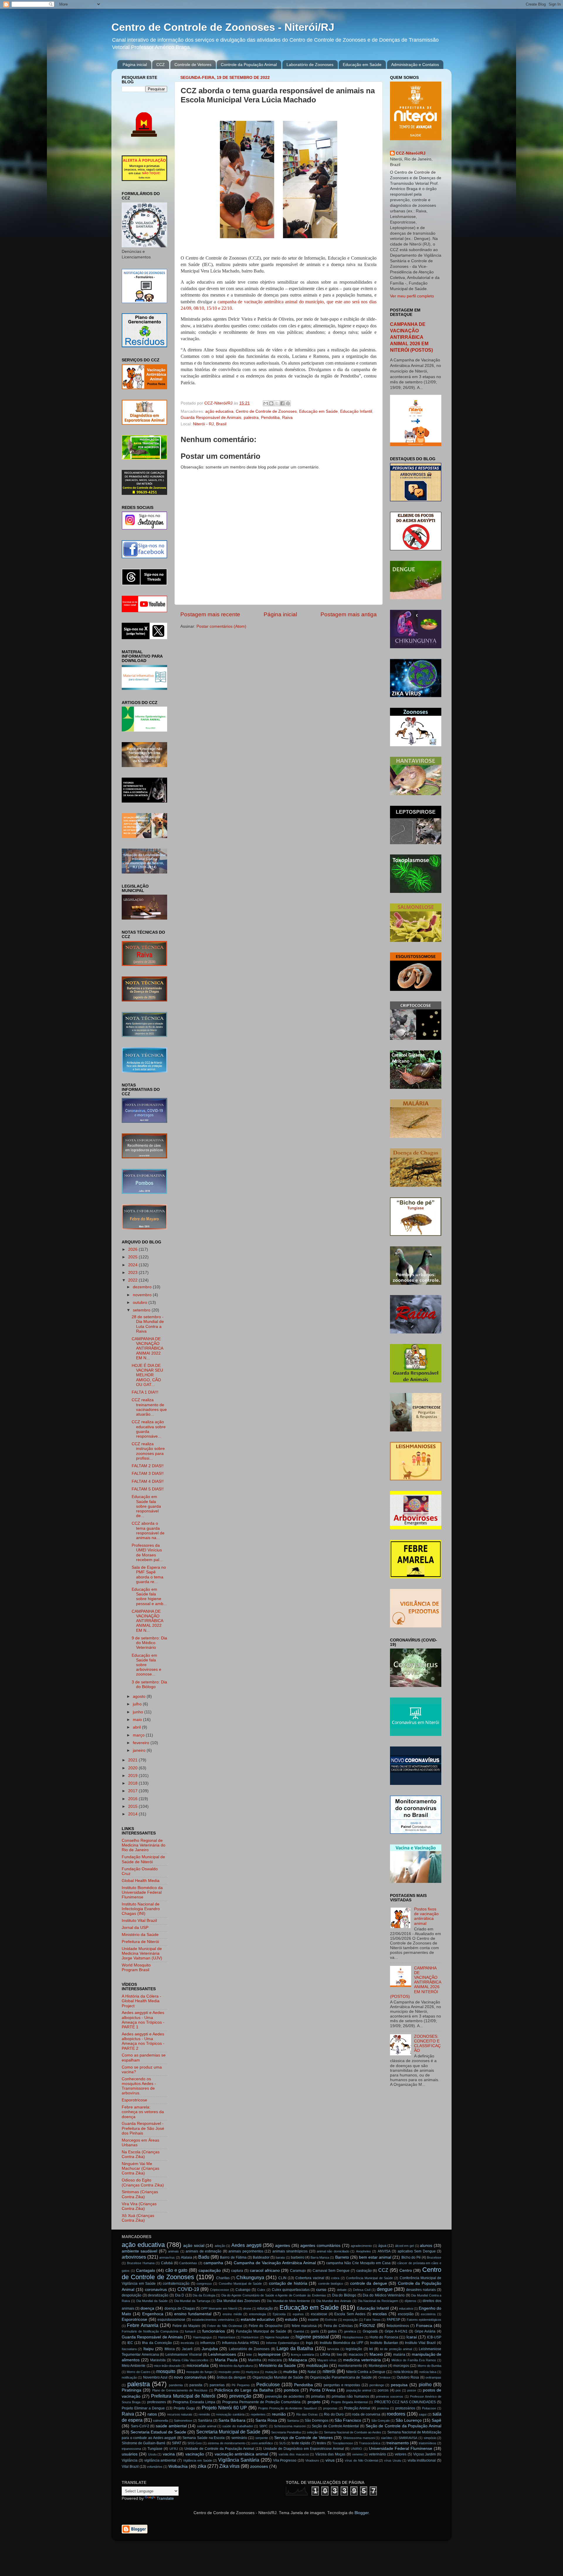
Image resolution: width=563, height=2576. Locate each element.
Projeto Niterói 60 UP (224, 2408)
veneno (357, 2454)
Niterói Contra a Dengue (366, 2372)
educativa (406, 2308)
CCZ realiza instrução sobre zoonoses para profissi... (148, 1451)
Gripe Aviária (425, 2331)
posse (412, 2390)
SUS (282, 2443)
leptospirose (269, 2354)
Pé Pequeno (241, 2385)
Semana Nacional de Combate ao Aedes (353, 2432)
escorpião (406, 2314)
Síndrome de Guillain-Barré (144, 2443)
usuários (130, 2454)
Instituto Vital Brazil (139, 1921)
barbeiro (298, 2257)
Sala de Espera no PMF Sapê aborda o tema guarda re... (149, 1575)
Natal (312, 2372)
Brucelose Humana (141, 2263)
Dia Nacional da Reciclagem (378, 2301)
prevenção (240, 2396)
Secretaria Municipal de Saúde (228, 2432)
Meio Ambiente (134, 2366)
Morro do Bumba (429, 2366)
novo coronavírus (190, 2377)
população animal (359, 2390)
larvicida (333, 2349)
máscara (275, 2360)
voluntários (155, 2467)
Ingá (309, 2343)
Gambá (299, 2331)
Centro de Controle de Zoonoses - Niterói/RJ (223, 27)
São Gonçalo (380, 2421)
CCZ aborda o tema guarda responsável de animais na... (148, 1531)
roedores (396, 2414)
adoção (220, 2246)
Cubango (243, 2290)
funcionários (214, 2331)
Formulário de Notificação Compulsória (150, 2331)
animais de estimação (204, 2251)
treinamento (398, 2443)
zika (202, 2466)
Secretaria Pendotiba (286, 2432)
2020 (133, 1768)
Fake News (372, 2320)
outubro (141, 1303)
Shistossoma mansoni (359, 2438)
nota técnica (403, 2372)
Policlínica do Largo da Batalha (244, 2390)
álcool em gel (404, 2246)
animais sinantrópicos (290, 2251)
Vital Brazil (130, 2467)
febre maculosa (304, 2326)
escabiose (319, 2314)
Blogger (362, 2513)
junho (139, 1712)
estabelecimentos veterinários (213, 2320)
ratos (152, 2414)
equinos (298, 2314)
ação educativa (219, 411)
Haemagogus (202, 2337)
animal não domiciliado (333, 2251)
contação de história (288, 2283)
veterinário (377, 2454)
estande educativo (258, 2319)
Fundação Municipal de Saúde (261, 2331)
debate (342, 2290)
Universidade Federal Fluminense (401, 2449)
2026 (133, 1249)
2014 (133, 1814)
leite (249, 2355)
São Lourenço (409, 2420)
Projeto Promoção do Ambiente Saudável (288, 2408)
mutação (271, 2372)
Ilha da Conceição (157, 2343)
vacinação (195, 2454)
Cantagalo (146, 2270)
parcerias (217, 2385)
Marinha (255, 2360)
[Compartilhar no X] (277, 403)
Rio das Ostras (307, 2414)
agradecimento (361, 2246)
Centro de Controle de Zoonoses (266, 411)
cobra (335, 2278)
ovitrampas (433, 2377)
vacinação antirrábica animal (241, 2454)
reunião (279, 2414)
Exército (331, 2320)
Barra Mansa (320, 2257)
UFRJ (174, 2449)
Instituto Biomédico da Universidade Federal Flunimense (142, 1892)
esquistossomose (171, 2320)
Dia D (180, 2295)
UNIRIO (356, 2449)
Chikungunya (250, 2277)
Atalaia (186, 2257)
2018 (133, 1783)
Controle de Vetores (193, 65)
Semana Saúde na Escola (204, 2438)
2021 (133, 1760)
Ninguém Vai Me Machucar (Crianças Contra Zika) (140, 2168)
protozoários (405, 2408)
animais (173, 2251)
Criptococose (219, 2290)
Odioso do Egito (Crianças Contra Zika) (143, 2183)
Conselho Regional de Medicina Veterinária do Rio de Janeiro (144, 1845)
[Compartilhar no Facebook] (282, 403)
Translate (165, 2498)
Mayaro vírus (327, 2360)
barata (280, 2257)
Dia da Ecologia (204, 2295)
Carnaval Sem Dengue (331, 2271)
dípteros (411, 2301)
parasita (196, 2385)
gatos (332, 2331)
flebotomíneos (398, 2326)
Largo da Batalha (295, 2348)
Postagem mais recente (210, 614)
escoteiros (428, 2314)
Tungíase (155, 2449)
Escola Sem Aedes (350, 2314)
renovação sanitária (230, 2414)
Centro (406, 2270)
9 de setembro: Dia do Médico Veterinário (149, 1643)
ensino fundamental (193, 2314)
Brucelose (434, 2257)
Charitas (223, 2278)
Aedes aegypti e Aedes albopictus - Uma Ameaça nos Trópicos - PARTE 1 (143, 2020)
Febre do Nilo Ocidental (225, 2326)
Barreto (342, 2257)
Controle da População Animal (249, 65)
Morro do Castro (139, 2372)
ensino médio (232, 2314)
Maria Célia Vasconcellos (190, 2360)
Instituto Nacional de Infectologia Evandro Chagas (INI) (141, 1909)
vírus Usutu (393, 2460)
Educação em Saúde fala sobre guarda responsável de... (146, 1506)
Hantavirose (250, 2337)
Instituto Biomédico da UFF (341, 2343)
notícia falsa (428, 2372)
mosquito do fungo (199, 2372)
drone (247, 2308)
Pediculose (268, 2384)
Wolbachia (178, 2466)
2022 (133, 1280)
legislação (354, 2349)
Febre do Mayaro (186, 2326)
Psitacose (429, 2408)
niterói (329, 2371)
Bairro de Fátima (233, 2257)
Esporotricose (134, 2100)
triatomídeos (428, 2443)
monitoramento (350, 2366)
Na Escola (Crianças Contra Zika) (141, 2154)
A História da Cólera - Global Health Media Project (141, 2001)
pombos (291, 2390)
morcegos (401, 2366)
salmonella (161, 2421)
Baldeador (261, 2257)
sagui (423, 2414)
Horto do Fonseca (384, 2337)
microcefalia (198, 2366)
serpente (262, 2438)
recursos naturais (180, 2414)
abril (137, 1727)
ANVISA (384, 2251)
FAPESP (394, 2320)
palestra (251, 418)
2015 (133, 1806)
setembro (142, 1310)
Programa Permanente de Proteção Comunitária (262, 2402)
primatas (318, 2396)
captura (237, 2271)
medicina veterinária (362, 2360)
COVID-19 (188, 2289)
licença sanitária (302, 2355)
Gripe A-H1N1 (396, 2331)
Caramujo (298, 2271)
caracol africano (265, 2270)
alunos (426, 2246)
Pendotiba (270, 418)
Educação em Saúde (362, 65)
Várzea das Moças (330, 2454)
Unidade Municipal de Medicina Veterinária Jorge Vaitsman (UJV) (142, 1953)
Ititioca (170, 2349)
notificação (129, 2377)
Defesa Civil (362, 2290)
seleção (312, 2432)
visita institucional (422, 2460)
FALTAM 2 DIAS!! (148, 1466)
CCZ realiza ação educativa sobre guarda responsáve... (149, 1429)
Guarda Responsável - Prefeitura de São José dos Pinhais (143, 2128)
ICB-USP (434, 2337)
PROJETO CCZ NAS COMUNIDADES (405, 2402)
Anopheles (363, 2251)
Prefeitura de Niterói (140, 1942)
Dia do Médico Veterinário (384, 2295)
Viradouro (312, 2460)
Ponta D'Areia (323, 2390)
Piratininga (132, 2390)
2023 (133, 1273)
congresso (204, 2284)
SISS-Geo (195, 2443)
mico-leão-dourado (167, 2366)
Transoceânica (370, 2443)
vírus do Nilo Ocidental (361, 2460)
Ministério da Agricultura (236, 2366)
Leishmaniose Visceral (184, 2355)
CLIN (282, 2278)
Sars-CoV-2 (140, 2426)
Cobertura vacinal (310, 2278)
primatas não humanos (350, 2396)
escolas (380, 2314)
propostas (330, 2408)
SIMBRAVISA (408, 2438)
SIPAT (177, 2443)
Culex (261, 2290)
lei (371, 2349)
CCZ (161, 65)
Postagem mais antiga (349, 614)
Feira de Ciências (338, 2326)
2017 (133, 1791)
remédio (204, 2414)
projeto (314, 2402)
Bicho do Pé (411, 2257)
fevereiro (142, 1743)
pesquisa (399, 2385)
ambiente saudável (139, 2251)
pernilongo (377, 2385)
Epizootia (279, 2314)
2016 (133, 1799)
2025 (133, 1257)
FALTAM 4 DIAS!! (148, 1481)
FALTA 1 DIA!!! (145, 1392)
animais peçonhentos (246, 2251)
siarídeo (387, 2438)
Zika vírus (229, 2466)
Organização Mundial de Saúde (278, 2377)
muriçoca (252, 2372)
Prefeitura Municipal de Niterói (183, 2396)
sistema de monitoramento (226, 2443)
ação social (194, 2246)
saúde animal (207, 2426)
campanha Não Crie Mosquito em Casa (358, 2263)
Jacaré (187, 2349)
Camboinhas (188, 2263)
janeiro (140, 1750)
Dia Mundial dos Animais (334, 2301)
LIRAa (325, 2355)
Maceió (376, 2354)
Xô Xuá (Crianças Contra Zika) (138, 2218)
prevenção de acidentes (285, 2396)
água (382, 2246)
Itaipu (149, 2349)
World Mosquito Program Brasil (136, 1967)
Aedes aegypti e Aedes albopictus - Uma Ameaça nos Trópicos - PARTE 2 (143, 2041)
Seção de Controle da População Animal (403, 2426)
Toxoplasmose (343, 2443)
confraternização (176, 2284)
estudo (291, 2319)
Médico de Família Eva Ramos (414, 2360)
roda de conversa (366, 2414)
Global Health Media (141, 1881)
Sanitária (205, 2421)
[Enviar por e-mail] (266, 403)
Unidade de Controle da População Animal (219, 2449)
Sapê (436, 2420)
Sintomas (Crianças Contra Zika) (140, 2194)
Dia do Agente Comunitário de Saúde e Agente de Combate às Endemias (274, 2295)
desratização (158, 2295)
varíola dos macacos (294, 2454)
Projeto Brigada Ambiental (349, 2402)
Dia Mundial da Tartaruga (192, 2301)
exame (313, 2320)
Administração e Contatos (415, 65)
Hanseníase (227, 2337)
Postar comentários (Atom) (221, 626)
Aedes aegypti (246, 2245)
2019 (133, 1776)
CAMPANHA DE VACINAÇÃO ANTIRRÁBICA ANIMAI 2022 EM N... (147, 1348)
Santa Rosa (266, 2420)
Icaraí (412, 2337)
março (139, 1735)
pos (398, 2390)
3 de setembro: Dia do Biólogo (149, 1684)
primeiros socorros (390, 2396)
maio (138, 1720)
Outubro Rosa (408, 2377)
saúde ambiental (171, 2426)
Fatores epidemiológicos (424, 2320)
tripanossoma (131, 2449)
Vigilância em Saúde (197, 2460)
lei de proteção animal (396, 2349)
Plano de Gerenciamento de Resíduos (180, 2390)
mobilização (317, 2366)
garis (315, 2331)
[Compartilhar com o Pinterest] (288, 403)
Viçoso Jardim (425, 2454)
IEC (130, 2343)
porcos (383, 2390)
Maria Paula (226, 2360)
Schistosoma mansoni (290, 2426)
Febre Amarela (143, 2325)
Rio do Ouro (334, 2414)
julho (138, 1704)
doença (147, 2308)
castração (364, 2271)
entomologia (257, 2314)
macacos (356, 2355)
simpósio (430, 2438)
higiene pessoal (312, 2337)
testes (321, 2443)
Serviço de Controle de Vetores (303, 2438)
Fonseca (424, 2326)
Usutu (152, 2454)
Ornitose (384, 2377)
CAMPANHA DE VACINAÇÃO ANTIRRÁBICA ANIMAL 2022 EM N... (147, 1621)
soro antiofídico (262, 2443)
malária (399, 2355)
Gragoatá (370, 2331)
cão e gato (176, 2270)
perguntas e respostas (342, 2385)
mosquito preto (229, 2372)
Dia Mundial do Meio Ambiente (288, 2301)
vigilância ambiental (160, 2460)
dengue (385, 2289)
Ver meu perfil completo (412, 296)
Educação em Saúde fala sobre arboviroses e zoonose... (146, 1665)
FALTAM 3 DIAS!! (148, 1474)
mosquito (166, 2371)
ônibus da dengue (231, 2377)
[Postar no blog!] (271, 403)
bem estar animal (375, 2257)
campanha (213, 2263)
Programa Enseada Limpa (194, 2402)
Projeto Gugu (184, 2408)
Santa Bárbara (232, 2420)
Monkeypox (378, 2366)
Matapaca (298, 2360)
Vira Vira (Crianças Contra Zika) (139, 2206)
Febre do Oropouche (266, 2326)
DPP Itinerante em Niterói (219, 2308)
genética (350, 2331)
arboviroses (134, 2257)
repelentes (258, 2414)
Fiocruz (367, 2325)
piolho (425, 2384)
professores (157, 2402)
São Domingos (317, 2421)
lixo (339, 2355)
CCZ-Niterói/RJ (411, 153)
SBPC (263, 2426)
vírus (330, 2460)
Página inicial (135, 65)
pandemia (176, 2385)
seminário (239, 2438)
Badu (204, 2257)
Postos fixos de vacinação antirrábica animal (426, 1916)
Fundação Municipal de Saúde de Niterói (143, 1859)
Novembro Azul (155, 2377)
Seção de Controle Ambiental (335, 2426)
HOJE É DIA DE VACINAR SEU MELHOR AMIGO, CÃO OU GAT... (147, 1375)
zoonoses (259, 2466)
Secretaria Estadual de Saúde (158, 2432)
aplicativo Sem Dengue (417, 2251)
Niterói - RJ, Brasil (210, 424)
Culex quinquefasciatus (291, 2290)
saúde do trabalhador (238, 2426)
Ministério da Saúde (140, 1935)
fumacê (190, 2331)
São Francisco (348, 2420)
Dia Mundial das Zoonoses (238, 2301)
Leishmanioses (222, 2354)
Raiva (287, 418)
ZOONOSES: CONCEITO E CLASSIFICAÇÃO (427, 2044)
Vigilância (130, 2460)
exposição (350, 2320)
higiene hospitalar (277, 2337)
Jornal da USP (135, 1928)
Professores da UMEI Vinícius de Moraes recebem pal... (147, 1553)
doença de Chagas (180, 2308)
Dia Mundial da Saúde (152, 2301)
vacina (169, 2454)
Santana (293, 2421)
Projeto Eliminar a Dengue (143, 2408)
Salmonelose (183, 2421)
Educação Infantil (356, 411)
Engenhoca (153, 2314)
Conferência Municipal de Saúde (369, 2278)
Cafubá (167, 2263)
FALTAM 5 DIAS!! (148, 1489)
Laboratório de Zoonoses (310, 65)
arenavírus (167, 2257)
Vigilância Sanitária (239, 2460)
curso (321, 2290)
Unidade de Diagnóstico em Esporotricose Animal (304, 2449)
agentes (283, 2246)
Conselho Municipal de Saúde (240, 2284)
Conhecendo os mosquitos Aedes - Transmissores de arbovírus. (139, 2086)
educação (265, 2308)
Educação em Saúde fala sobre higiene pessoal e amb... (149, 1597)
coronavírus (156, 2290)
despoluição (132, 2295)
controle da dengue (369, 2283)
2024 (133, 1265)
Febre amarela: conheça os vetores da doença (143, 2112)
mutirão (290, 2372)
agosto (140, 1696)
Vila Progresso (285, 2460)
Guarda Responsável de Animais (211, 418)
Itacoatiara (129, 2349)
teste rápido (301, 2443)
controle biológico (331, 2284)
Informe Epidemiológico (283, 2343)
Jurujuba (210, 2349)
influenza (208, 2343)
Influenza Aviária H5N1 (241, 2343)
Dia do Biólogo (344, 2295)
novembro (143, 1295)
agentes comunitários (320, 2246)
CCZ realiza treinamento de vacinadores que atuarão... (149, 1407)
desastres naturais (421, 2290)
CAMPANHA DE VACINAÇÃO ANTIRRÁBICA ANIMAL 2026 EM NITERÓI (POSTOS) (411, 337)
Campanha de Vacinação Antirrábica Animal (275, 2263)
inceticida (187, 2343)
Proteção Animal (357, 2408)
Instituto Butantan (384, 2343)
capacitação (210, 2270)
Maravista (158, 2360)
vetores (401, 2454)
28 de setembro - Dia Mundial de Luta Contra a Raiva (148, 1324)
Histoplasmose (353, 2337)
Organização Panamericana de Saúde (341, 2377)
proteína (383, 2408)
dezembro (143, 1287)
